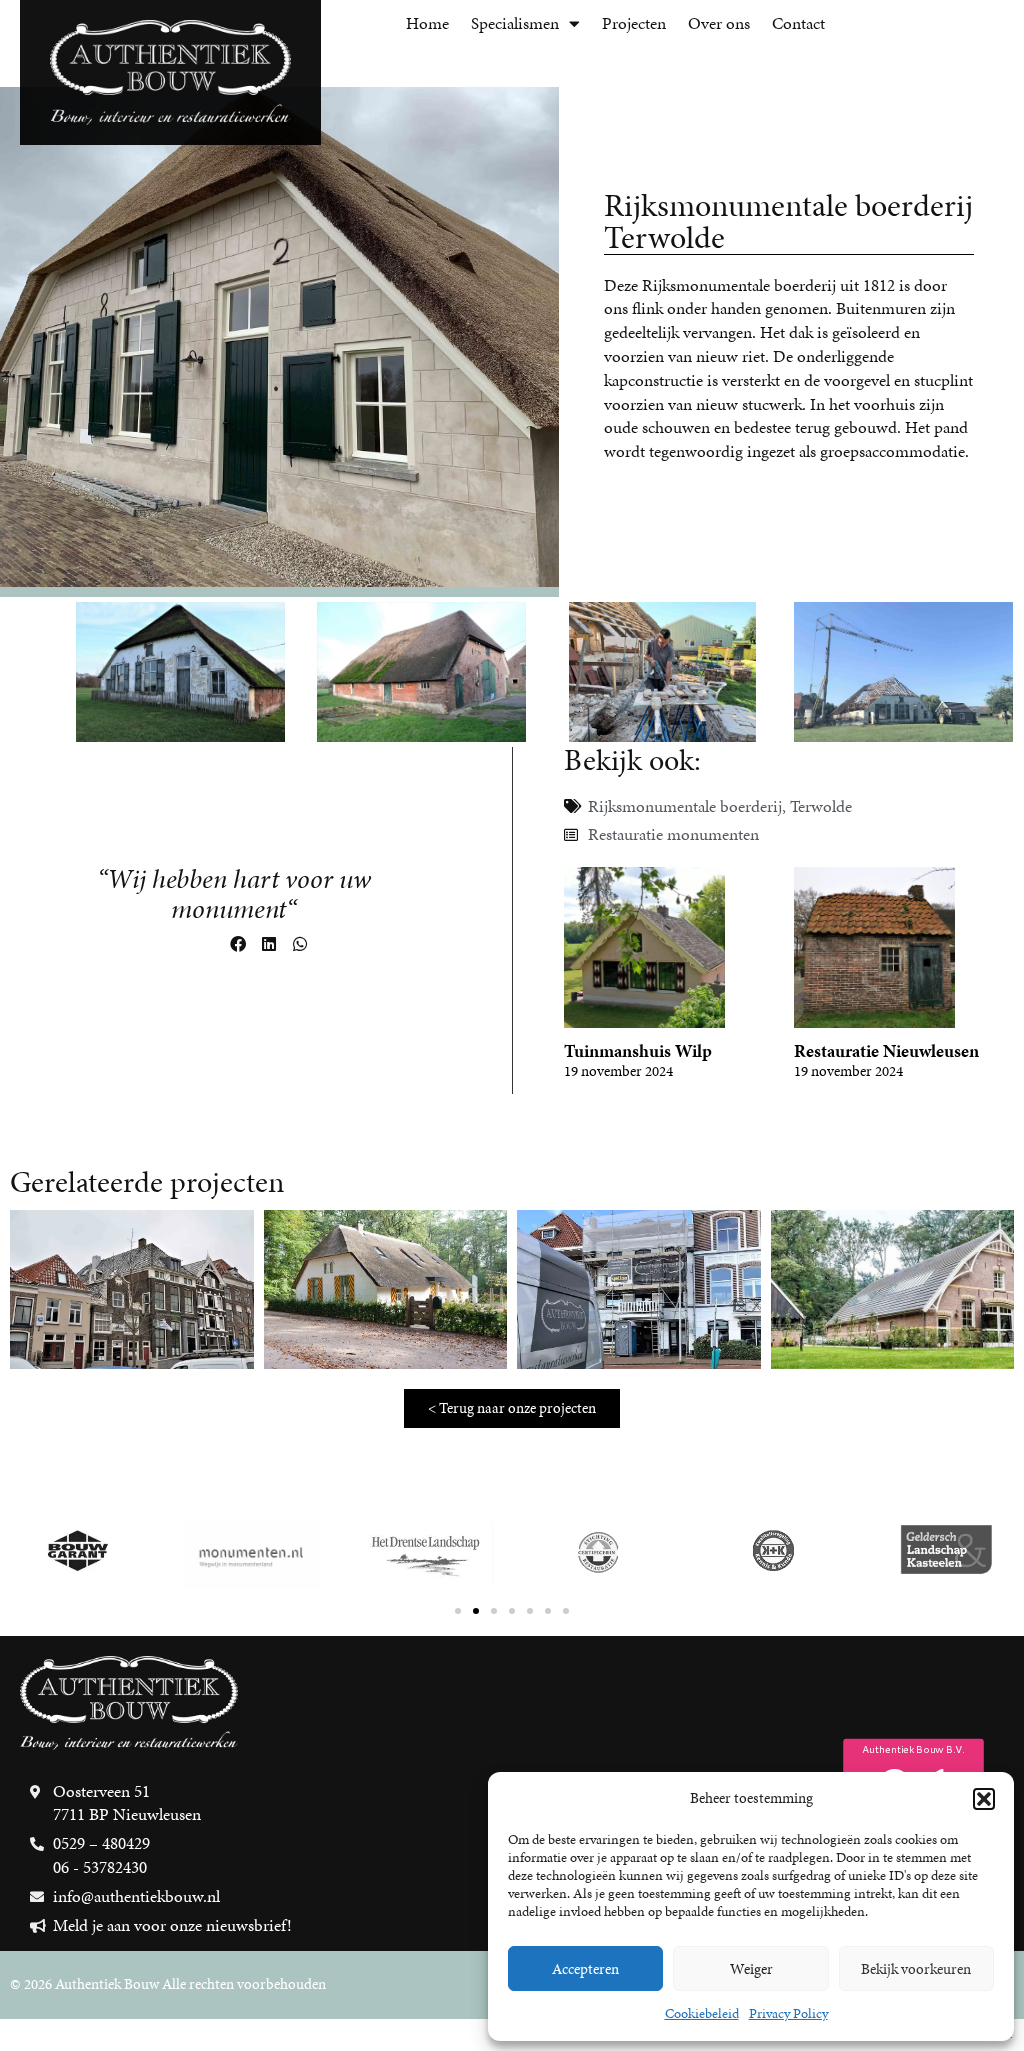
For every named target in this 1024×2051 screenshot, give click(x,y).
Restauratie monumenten (673, 834)
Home (427, 23)
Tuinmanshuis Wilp (638, 1050)
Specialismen (515, 23)
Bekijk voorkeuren (916, 1969)
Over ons (719, 23)
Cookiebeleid (702, 2013)
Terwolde (821, 806)
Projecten (634, 23)
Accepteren (585, 1969)
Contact (798, 23)
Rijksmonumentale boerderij (685, 806)
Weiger (751, 1969)
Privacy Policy (788, 2013)
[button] (984, 1799)
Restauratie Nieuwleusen (886, 1050)
